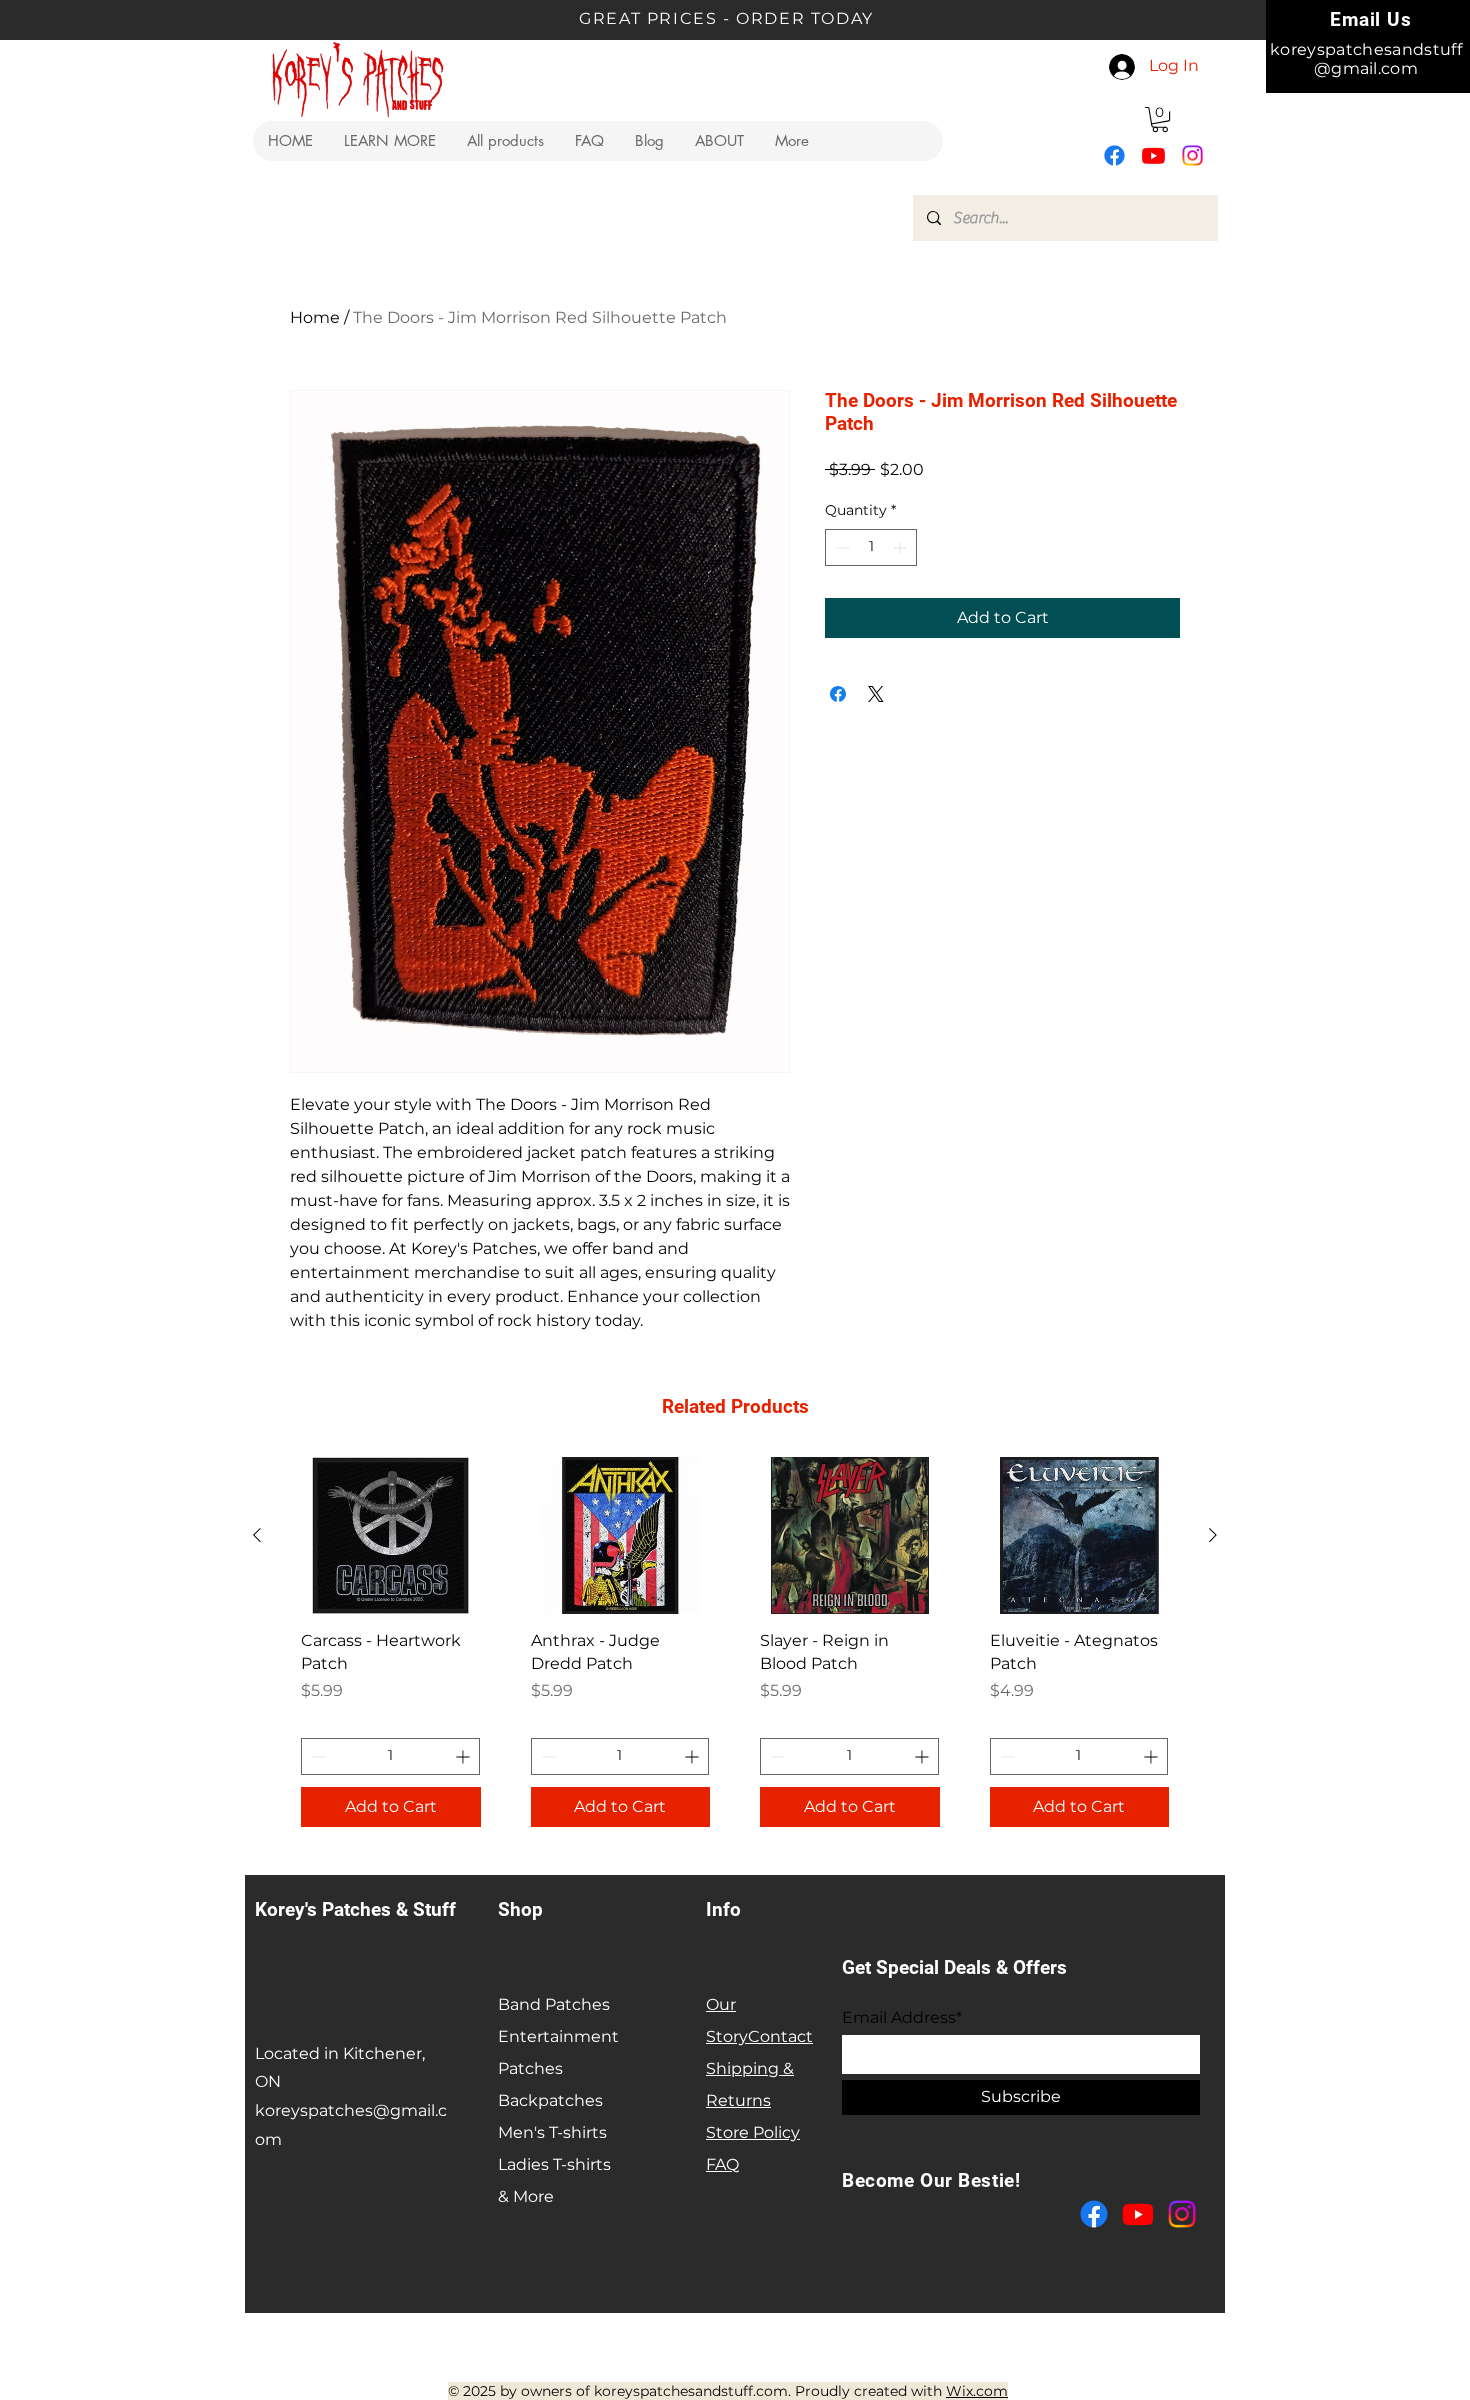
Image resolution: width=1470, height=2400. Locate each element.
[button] (389, 141)
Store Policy (753, 2132)
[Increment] (901, 547)
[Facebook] (1114, 155)
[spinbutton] (871, 547)
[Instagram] (1192, 155)
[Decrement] (840, 547)
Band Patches (554, 2004)
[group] (735, 1649)
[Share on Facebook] (838, 694)
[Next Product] (1213, 1535)
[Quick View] (391, 1535)
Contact (780, 2036)
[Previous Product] (257, 1535)
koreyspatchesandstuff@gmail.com (1366, 59)
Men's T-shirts (552, 2132)
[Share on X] (876, 694)
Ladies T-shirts (554, 2164)
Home (315, 317)
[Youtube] (1153, 155)
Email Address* (902, 2018)
